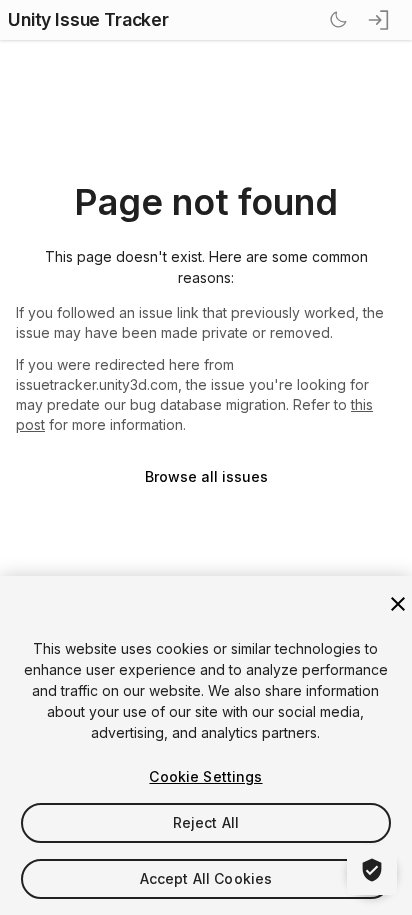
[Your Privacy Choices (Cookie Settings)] (372, 870)
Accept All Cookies (206, 878)
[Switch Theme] (338, 20)
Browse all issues (206, 476)
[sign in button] (380, 20)
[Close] (398, 604)
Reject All (206, 822)
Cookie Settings (205, 776)
